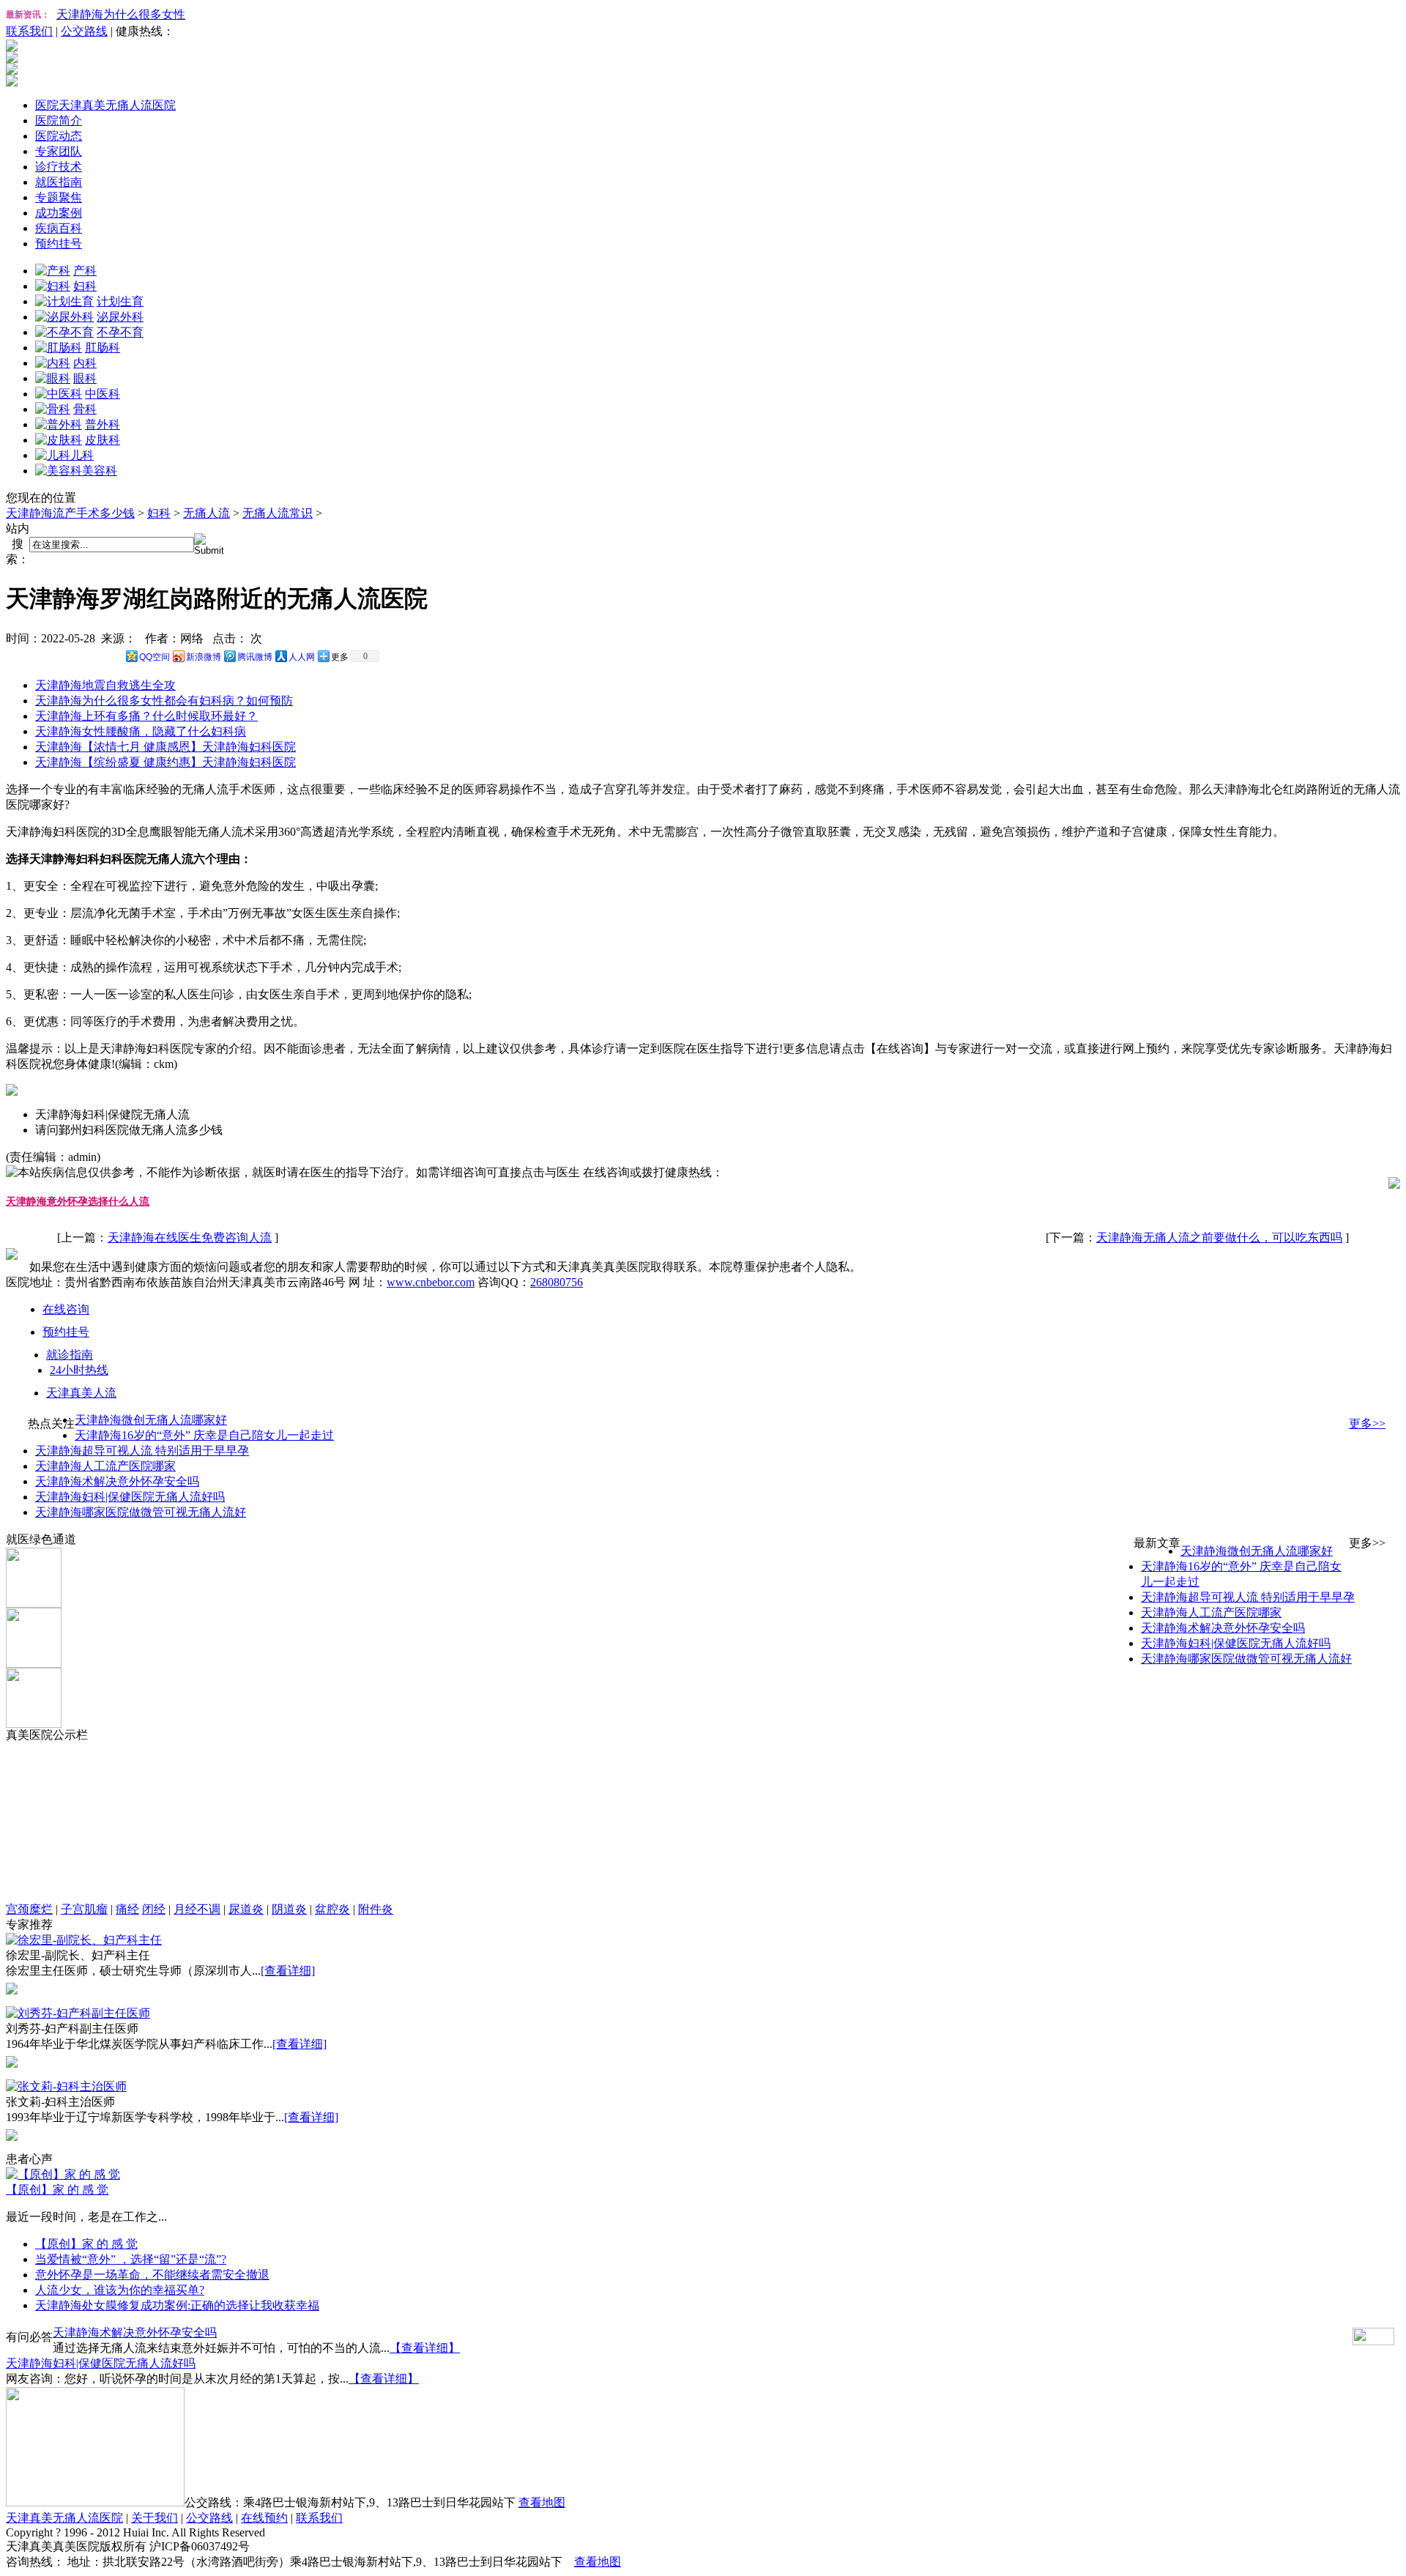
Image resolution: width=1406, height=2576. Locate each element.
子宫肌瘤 (84, 1909)
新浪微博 (204, 657)
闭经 (154, 1909)
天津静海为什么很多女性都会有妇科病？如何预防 (164, 701)
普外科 (103, 424)
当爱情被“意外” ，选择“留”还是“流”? (131, 2259)
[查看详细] (288, 1971)
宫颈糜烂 (29, 1909)
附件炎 (376, 1909)
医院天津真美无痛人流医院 (105, 105)
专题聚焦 (59, 197)
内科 (85, 363)
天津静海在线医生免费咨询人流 (190, 1237)
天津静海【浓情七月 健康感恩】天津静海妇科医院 (165, 747)
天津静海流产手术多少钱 (70, 513)
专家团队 (59, 151)
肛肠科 (103, 348)
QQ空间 (155, 657)
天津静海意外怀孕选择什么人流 (78, 1202)
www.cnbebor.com (431, 1282)
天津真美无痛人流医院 (64, 2518)
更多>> (1367, 1424)
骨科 (85, 409)
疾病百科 (59, 228)
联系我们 (29, 31)
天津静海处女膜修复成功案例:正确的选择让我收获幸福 (177, 2305)
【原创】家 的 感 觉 (57, 2190)
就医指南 (59, 182)
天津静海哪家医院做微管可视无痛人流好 (141, 1512)
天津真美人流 (81, 1393)
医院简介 (59, 120)
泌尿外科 (120, 317)
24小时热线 (79, 1370)
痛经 (127, 1909)
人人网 (302, 657)
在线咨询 (66, 1309)
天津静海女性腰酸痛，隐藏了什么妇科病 (141, 731)
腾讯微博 (255, 657)
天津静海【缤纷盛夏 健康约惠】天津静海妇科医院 (165, 762)
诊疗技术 (59, 167)
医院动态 (59, 136)
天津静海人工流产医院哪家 (105, 1466)
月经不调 (197, 1909)
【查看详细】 (425, 2348)
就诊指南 (70, 1355)
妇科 (85, 286)
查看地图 (542, 2502)
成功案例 (59, 213)
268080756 (557, 1282)
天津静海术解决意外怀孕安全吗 (117, 1481)
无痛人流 (207, 513)
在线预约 (264, 2518)
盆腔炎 (332, 1909)
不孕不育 (120, 332)
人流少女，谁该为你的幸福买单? (120, 2290)
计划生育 (120, 301)
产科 (85, 271)
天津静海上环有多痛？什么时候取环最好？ (146, 716)
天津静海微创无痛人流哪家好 (151, 1420)
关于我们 (155, 2518)
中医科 (103, 394)
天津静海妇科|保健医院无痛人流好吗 (130, 1497)
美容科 (100, 471)
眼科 (85, 378)
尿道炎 (246, 1909)
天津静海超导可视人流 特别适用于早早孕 (142, 1451)
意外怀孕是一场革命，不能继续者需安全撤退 (152, 2275)
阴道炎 (289, 1909)
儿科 (82, 455)
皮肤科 (103, 440)
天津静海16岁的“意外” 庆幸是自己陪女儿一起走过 (204, 1435)
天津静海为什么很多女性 (121, 14)
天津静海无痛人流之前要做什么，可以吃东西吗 (1219, 1237)
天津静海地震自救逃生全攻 (105, 685)
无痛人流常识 (278, 513)
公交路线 (84, 31)
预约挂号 (59, 244)
